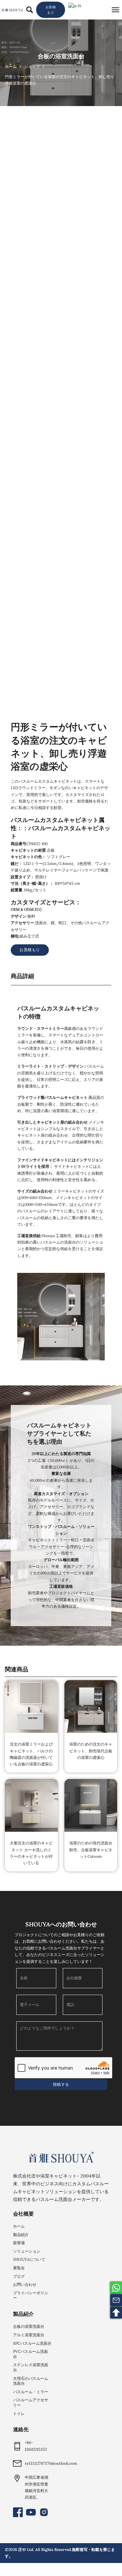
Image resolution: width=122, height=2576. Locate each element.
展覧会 (19, 2268)
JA (79, 6)
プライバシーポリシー (31, 2295)
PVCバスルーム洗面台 (30, 2354)
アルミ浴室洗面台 (29, 2335)
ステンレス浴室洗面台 (31, 2367)
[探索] (30, 10)
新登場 (19, 2243)
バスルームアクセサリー (31, 2402)
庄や (22, 2549)
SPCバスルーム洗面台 (32, 2343)
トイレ (19, 2414)
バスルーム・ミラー (31, 2392)
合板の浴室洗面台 (61, 56)
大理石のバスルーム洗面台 (31, 2381)
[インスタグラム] (44, 2512)
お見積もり (51, 10)
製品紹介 (21, 2235)
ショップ (32, 67)
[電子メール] (116, 2300)
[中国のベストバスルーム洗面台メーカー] (61, 2157)
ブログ (19, 2276)
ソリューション (27, 2251)
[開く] (115, 10)
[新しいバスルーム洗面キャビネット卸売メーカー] (12, 10)
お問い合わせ (25, 2284)
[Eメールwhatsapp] (116, 2288)
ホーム (11, 67)
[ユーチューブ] (31, 2512)
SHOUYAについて (29, 2259)
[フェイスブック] (18, 2512)
